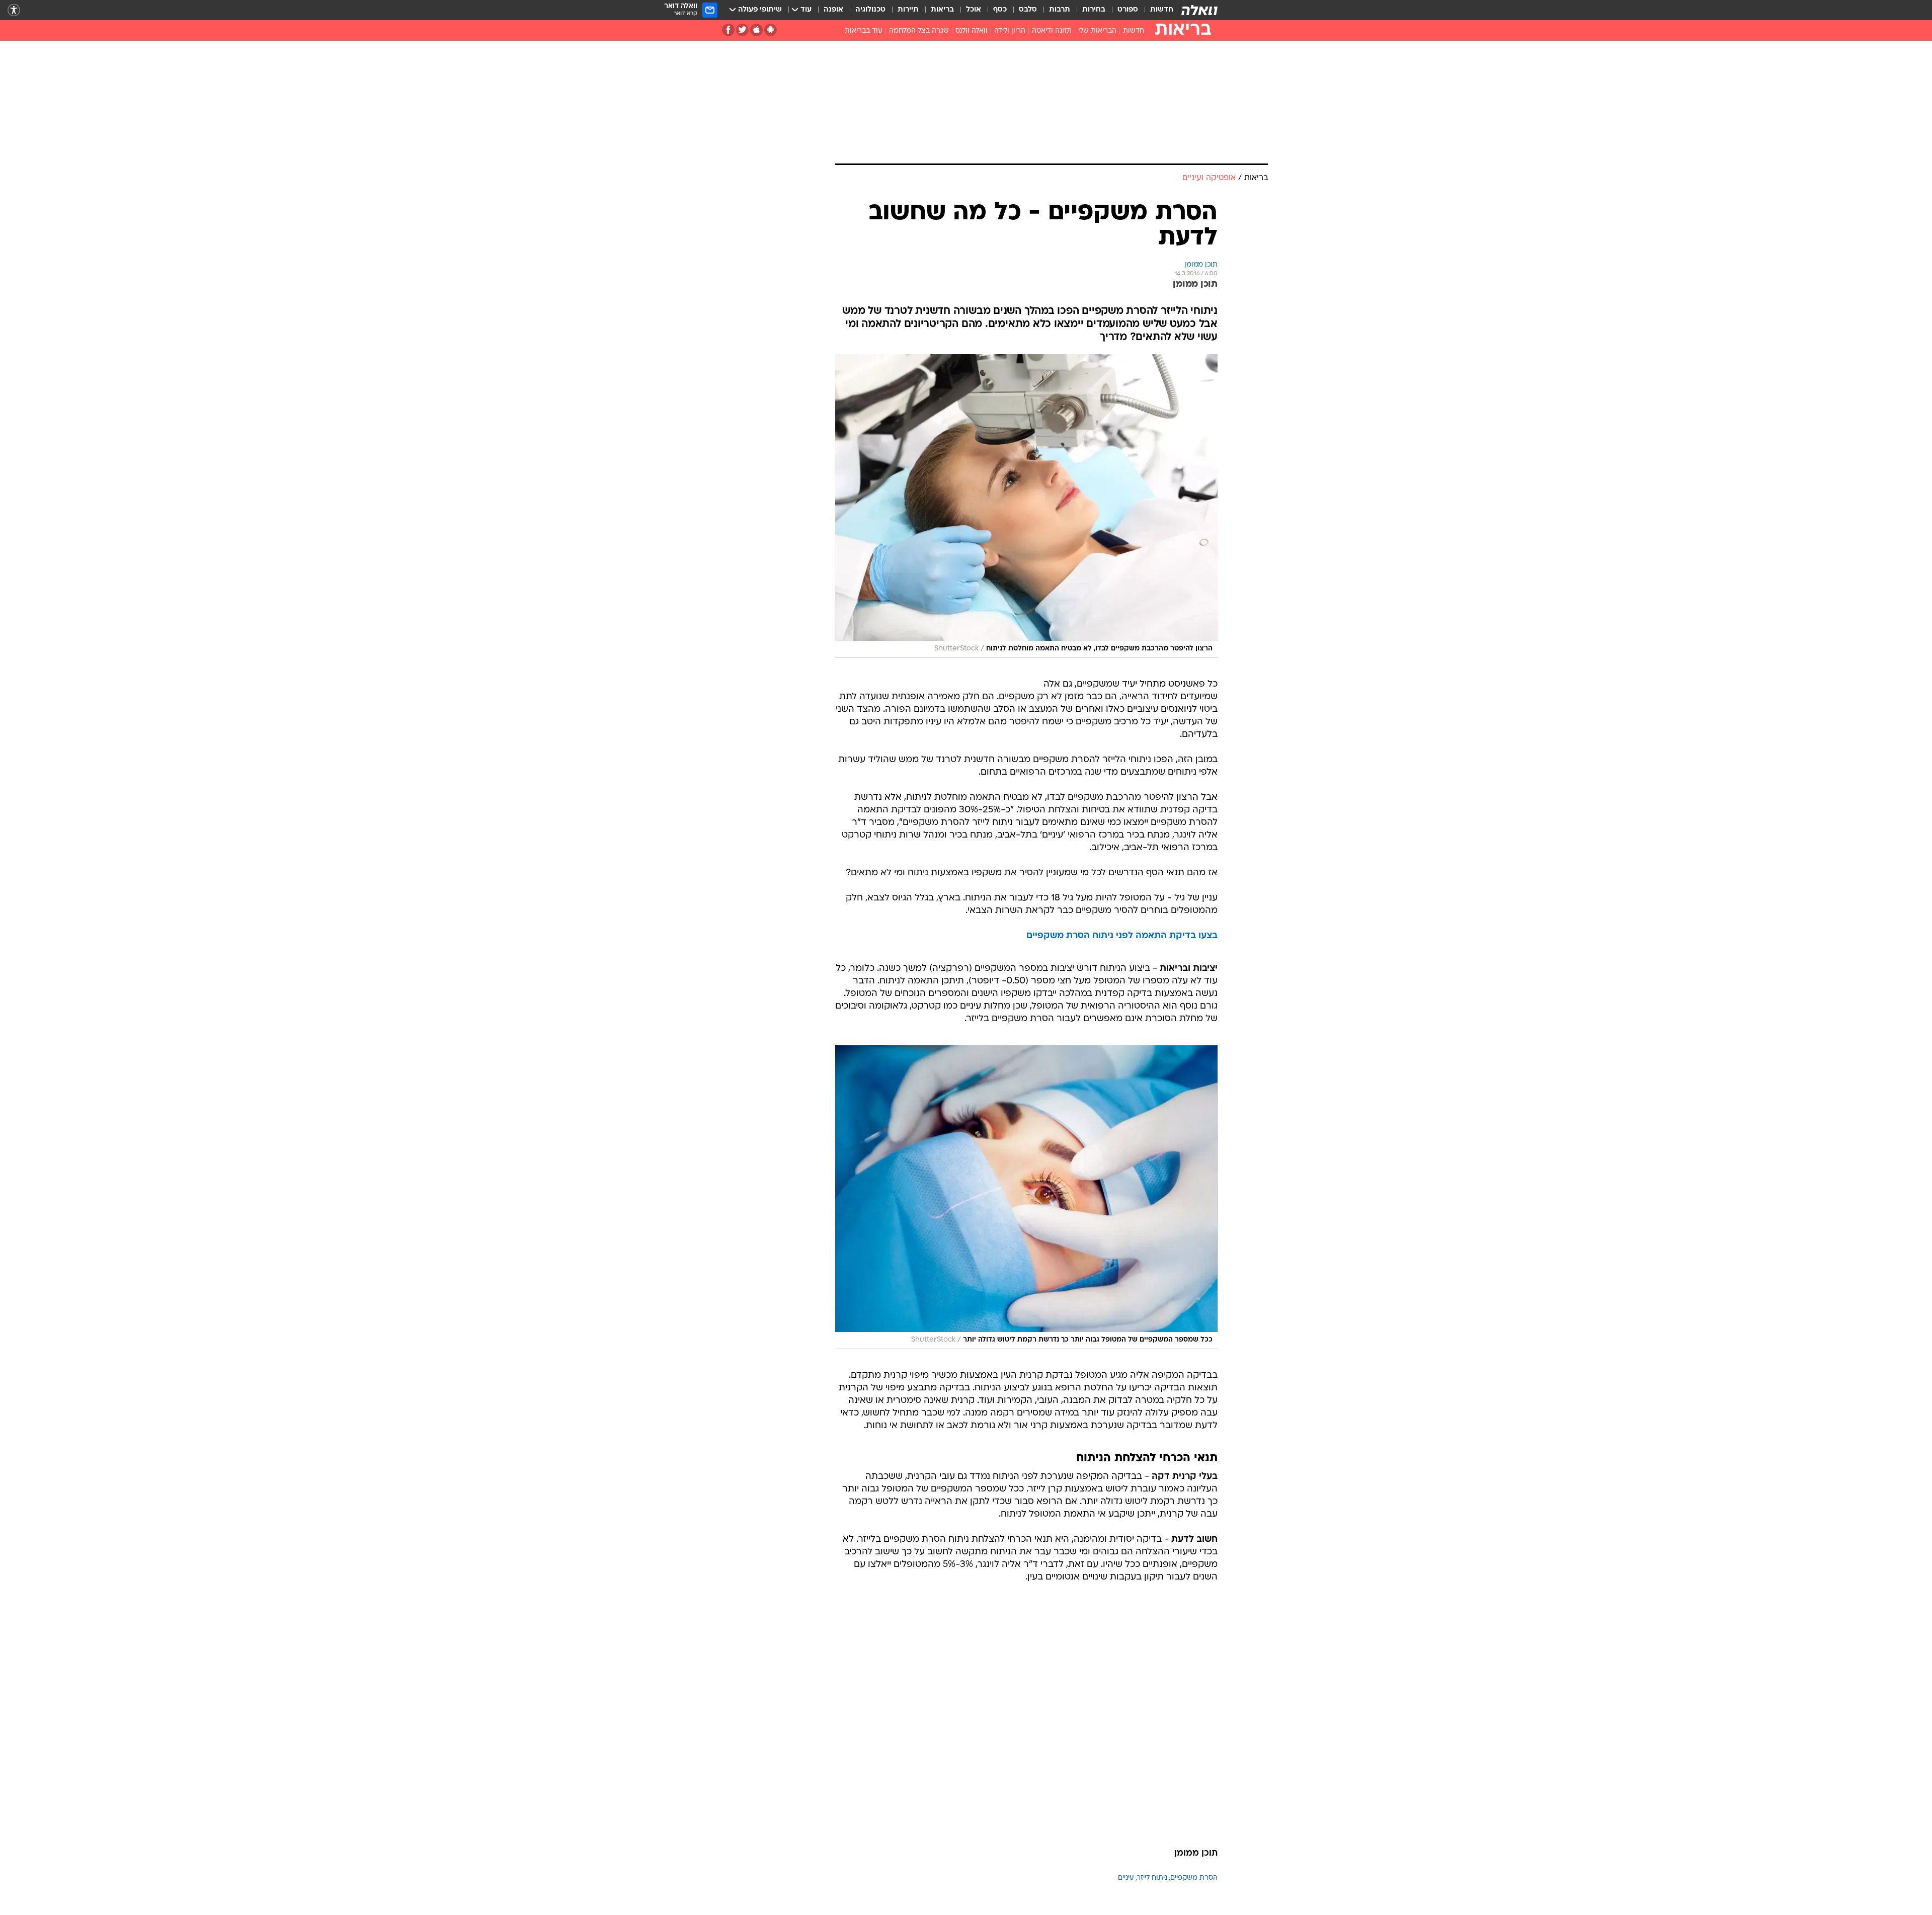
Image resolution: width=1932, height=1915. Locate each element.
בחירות (1094, 10)
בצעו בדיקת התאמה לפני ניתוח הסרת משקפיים (1122, 936)
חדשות (1162, 10)
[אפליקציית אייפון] (756, 30)
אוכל (974, 10)
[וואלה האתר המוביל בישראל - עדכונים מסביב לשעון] (1199, 10)
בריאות (942, 10)
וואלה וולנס (972, 31)
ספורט (1128, 10)
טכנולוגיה (870, 10)
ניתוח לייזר (1152, 1878)
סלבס (1028, 10)
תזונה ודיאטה (1052, 31)
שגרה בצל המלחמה (919, 31)
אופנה (833, 10)
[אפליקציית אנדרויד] (771, 30)
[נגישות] (14, 10)
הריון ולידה (1010, 31)
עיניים (1126, 1878)
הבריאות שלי (1097, 31)
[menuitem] (1156, 10)
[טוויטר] (742, 30)
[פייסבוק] (728, 30)
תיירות (908, 10)
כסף (1000, 10)
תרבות (1060, 10)
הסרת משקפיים (1194, 1878)
